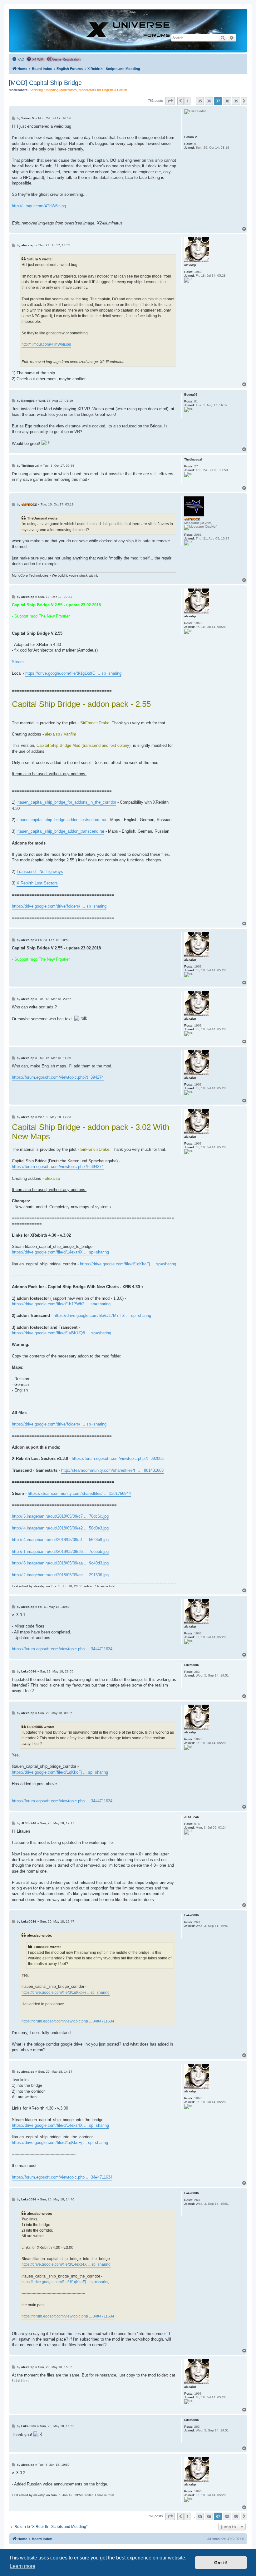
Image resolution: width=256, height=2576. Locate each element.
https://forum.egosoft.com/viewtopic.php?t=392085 (118, 1458)
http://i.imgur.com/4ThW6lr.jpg (39, 206)
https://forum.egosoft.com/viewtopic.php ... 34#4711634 (62, 1649)
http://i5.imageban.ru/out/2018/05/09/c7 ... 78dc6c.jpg (60, 1516)
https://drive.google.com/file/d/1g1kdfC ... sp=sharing (73, 673)
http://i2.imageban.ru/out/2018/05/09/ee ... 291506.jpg (60, 1575)
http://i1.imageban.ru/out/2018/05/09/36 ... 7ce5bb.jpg (60, 1552)
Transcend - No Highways (40, 872)
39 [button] (236, 101)
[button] (170, 101)
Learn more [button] (23, 2566)
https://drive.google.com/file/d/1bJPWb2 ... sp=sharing (61, 1304)
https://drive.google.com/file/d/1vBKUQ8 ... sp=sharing (62, 1333)
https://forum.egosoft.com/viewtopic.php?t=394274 (58, 1077)
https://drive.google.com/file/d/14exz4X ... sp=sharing (60, 1252)
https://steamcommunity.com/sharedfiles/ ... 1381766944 (79, 1493)
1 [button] (187, 101)
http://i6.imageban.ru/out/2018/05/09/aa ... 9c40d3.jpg (60, 1563)
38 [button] (227, 101)
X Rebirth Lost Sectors (37, 883)
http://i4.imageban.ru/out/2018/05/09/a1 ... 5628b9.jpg (60, 1540)
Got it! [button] (221, 2563)
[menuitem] (18, 59)
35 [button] (200, 101)
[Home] (128, 30)
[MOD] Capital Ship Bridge (45, 83)
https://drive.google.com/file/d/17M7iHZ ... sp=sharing (102, 1315)
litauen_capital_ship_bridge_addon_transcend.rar (60, 831)
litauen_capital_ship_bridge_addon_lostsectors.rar (62, 820)
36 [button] (209, 101)
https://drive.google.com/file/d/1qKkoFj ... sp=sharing (128, 1264)
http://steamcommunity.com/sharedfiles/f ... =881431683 (112, 1470)
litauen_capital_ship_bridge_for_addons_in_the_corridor (66, 802)
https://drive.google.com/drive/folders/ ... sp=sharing (59, 906)
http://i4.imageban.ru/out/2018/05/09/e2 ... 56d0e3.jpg (60, 1528)
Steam (18, 662)
